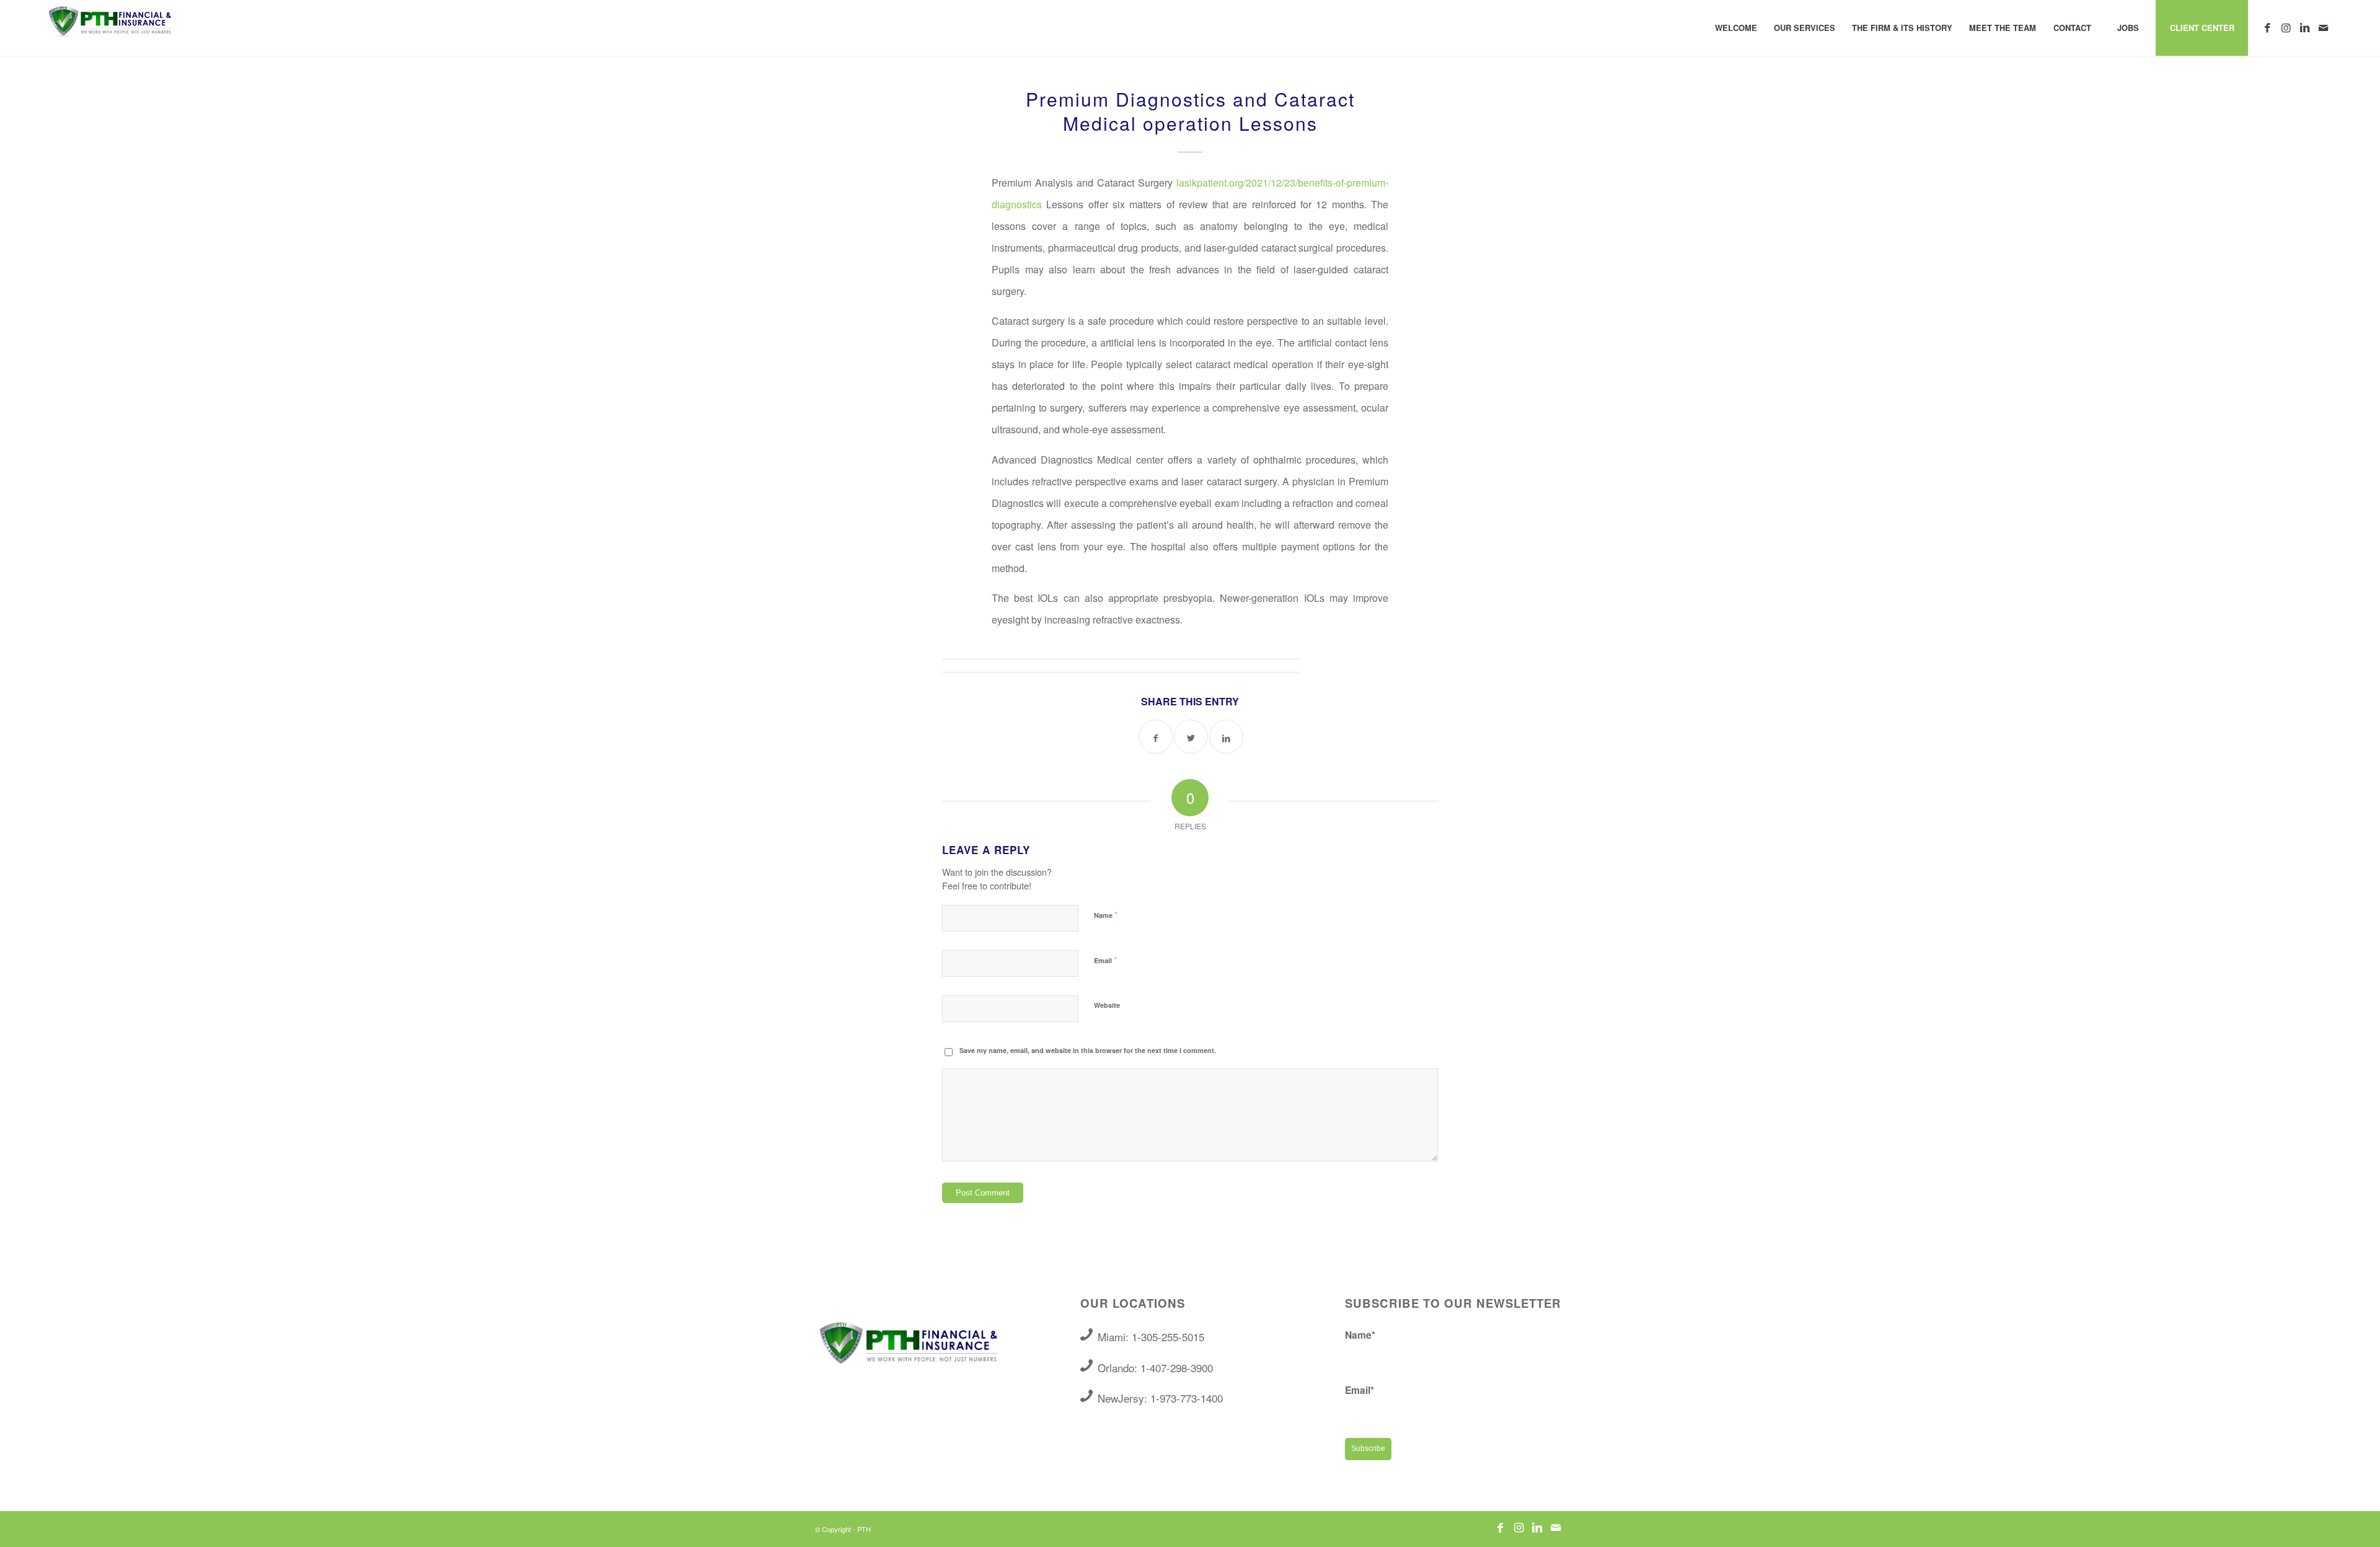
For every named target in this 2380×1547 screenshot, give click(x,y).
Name (1106, 915)
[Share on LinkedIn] (1226, 737)
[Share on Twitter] (1191, 737)
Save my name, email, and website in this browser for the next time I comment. (1088, 1050)
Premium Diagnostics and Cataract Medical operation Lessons (1190, 111)
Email (1105, 960)
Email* (1360, 1390)
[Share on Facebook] (1156, 737)
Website (1107, 1005)
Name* (1360, 1335)
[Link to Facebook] (2267, 27)
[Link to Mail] (2323, 27)
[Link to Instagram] (2286, 27)
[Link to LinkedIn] (2304, 27)
